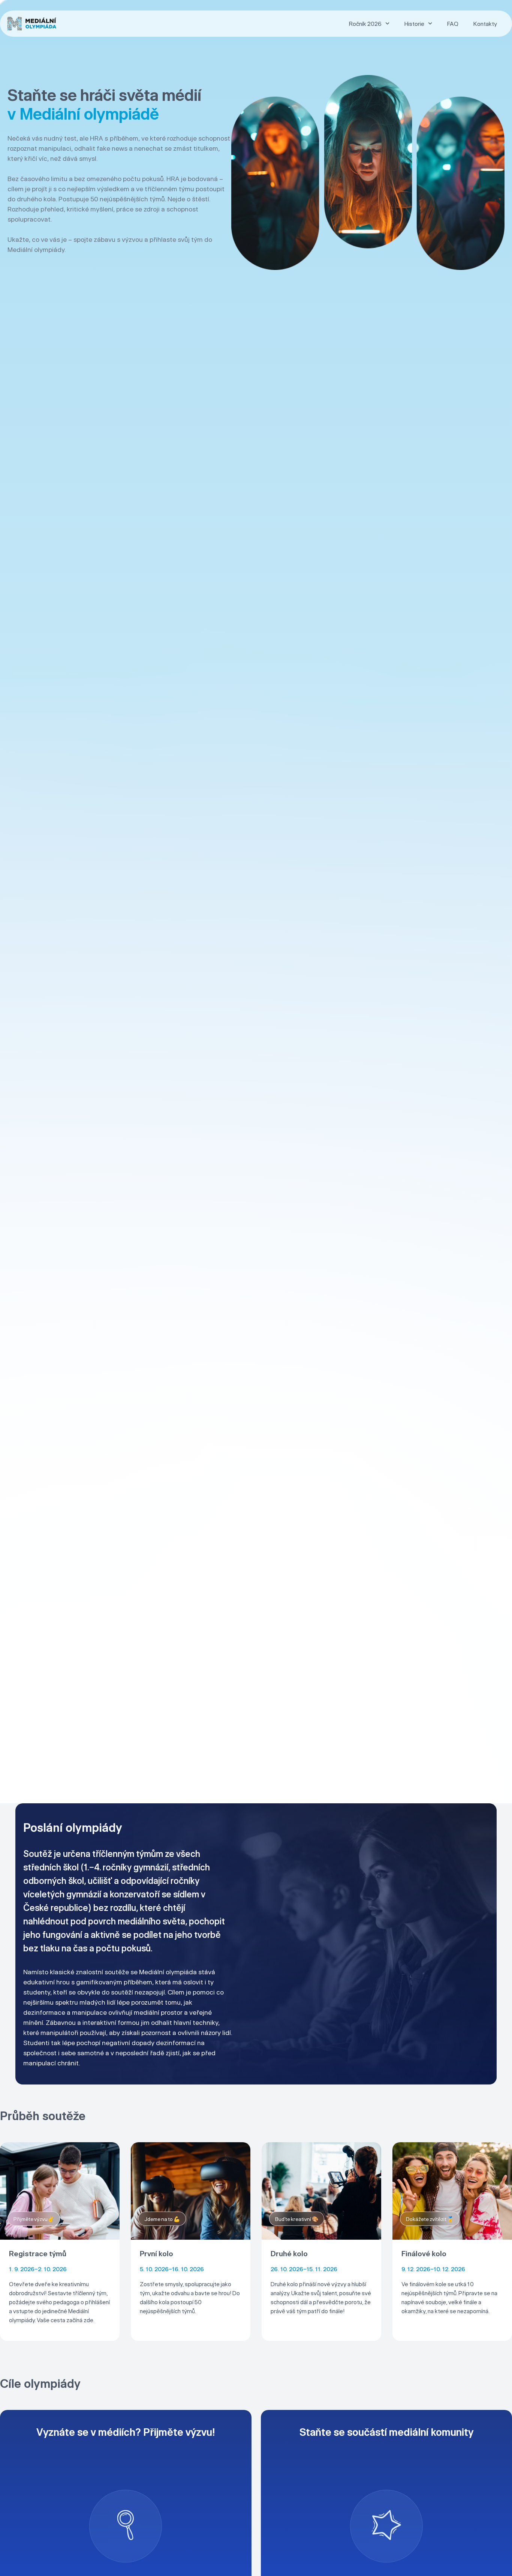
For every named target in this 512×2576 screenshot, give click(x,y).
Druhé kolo (289, 2253)
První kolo (156, 2253)
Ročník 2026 (365, 24)
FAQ (453, 24)
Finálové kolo (424, 2253)
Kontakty (485, 24)
